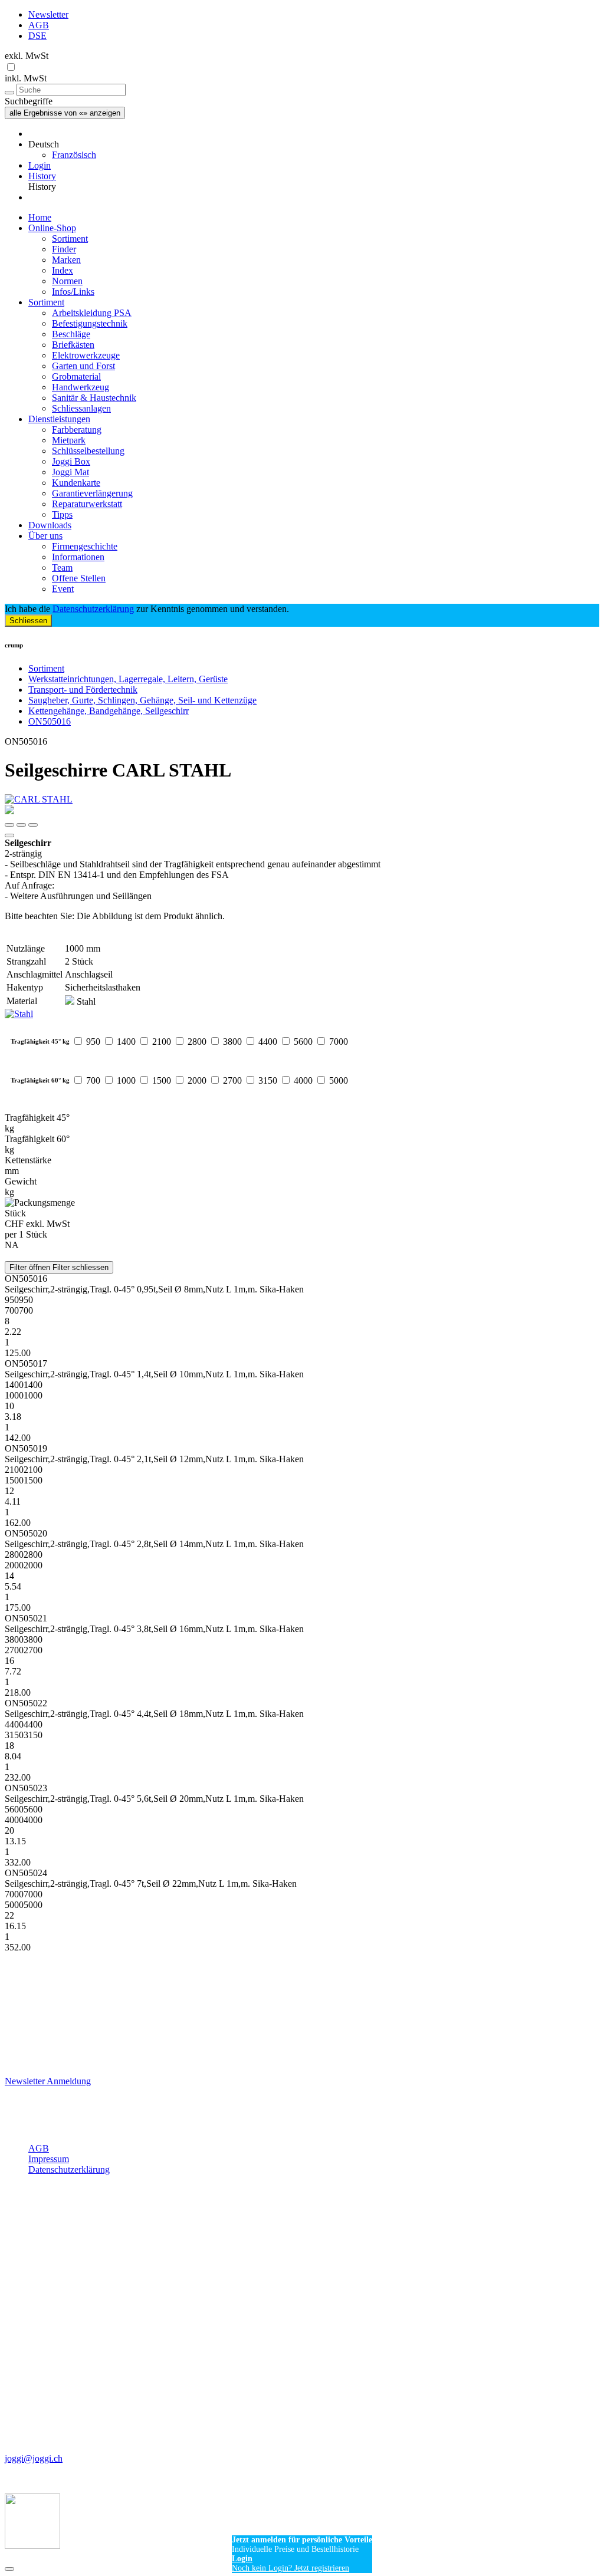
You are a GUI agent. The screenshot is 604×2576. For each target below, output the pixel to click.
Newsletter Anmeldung (48, 2081)
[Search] (9, 93)
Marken (66, 260)
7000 (339, 1042)
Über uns (45, 536)
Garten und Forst (83, 366)
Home (40, 217)
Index (63, 270)
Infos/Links (73, 292)
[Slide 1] (21, 825)
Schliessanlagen (81, 408)
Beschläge (71, 334)
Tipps (62, 514)
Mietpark (69, 440)
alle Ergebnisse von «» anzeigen (65, 113)
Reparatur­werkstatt (87, 504)
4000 (303, 1080)
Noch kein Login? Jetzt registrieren (290, 2568)
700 (93, 1080)
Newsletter (48, 14)
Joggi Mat (70, 472)
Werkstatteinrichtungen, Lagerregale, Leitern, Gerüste (128, 679)
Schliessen (28, 621)
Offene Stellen (79, 578)
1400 (126, 1042)
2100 (162, 1042)
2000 (197, 1080)
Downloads (50, 525)
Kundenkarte (76, 483)
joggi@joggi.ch (34, 2458)
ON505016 (50, 721)
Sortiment (70, 238)
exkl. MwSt (27, 56)
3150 (268, 1080)
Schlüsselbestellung (88, 451)
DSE (37, 36)
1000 (126, 1080)
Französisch (74, 155)
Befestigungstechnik (90, 323)
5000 (339, 1080)
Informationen (78, 557)
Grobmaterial (76, 376)
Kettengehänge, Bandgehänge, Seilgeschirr (109, 711)
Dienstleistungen (59, 419)
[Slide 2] (33, 825)
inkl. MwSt (26, 78)
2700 (232, 1080)
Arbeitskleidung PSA (92, 313)
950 (93, 1042)
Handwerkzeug (81, 387)
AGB (39, 25)
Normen (67, 281)
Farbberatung (77, 430)
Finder (64, 249)
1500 (162, 1080)
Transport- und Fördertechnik (83, 690)
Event (63, 589)
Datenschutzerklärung (93, 609)
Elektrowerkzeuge (86, 355)
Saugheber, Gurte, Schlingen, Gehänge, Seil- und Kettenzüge (142, 700)
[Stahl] (302, 1014)
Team (62, 567)
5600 (303, 1042)
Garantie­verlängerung (92, 493)
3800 (232, 1042)
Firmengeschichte (85, 546)
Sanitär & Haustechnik (94, 398)
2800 (197, 1042)
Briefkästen (73, 345)
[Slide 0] (9, 825)
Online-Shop (52, 228)
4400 (268, 1042)
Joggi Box (71, 461)
